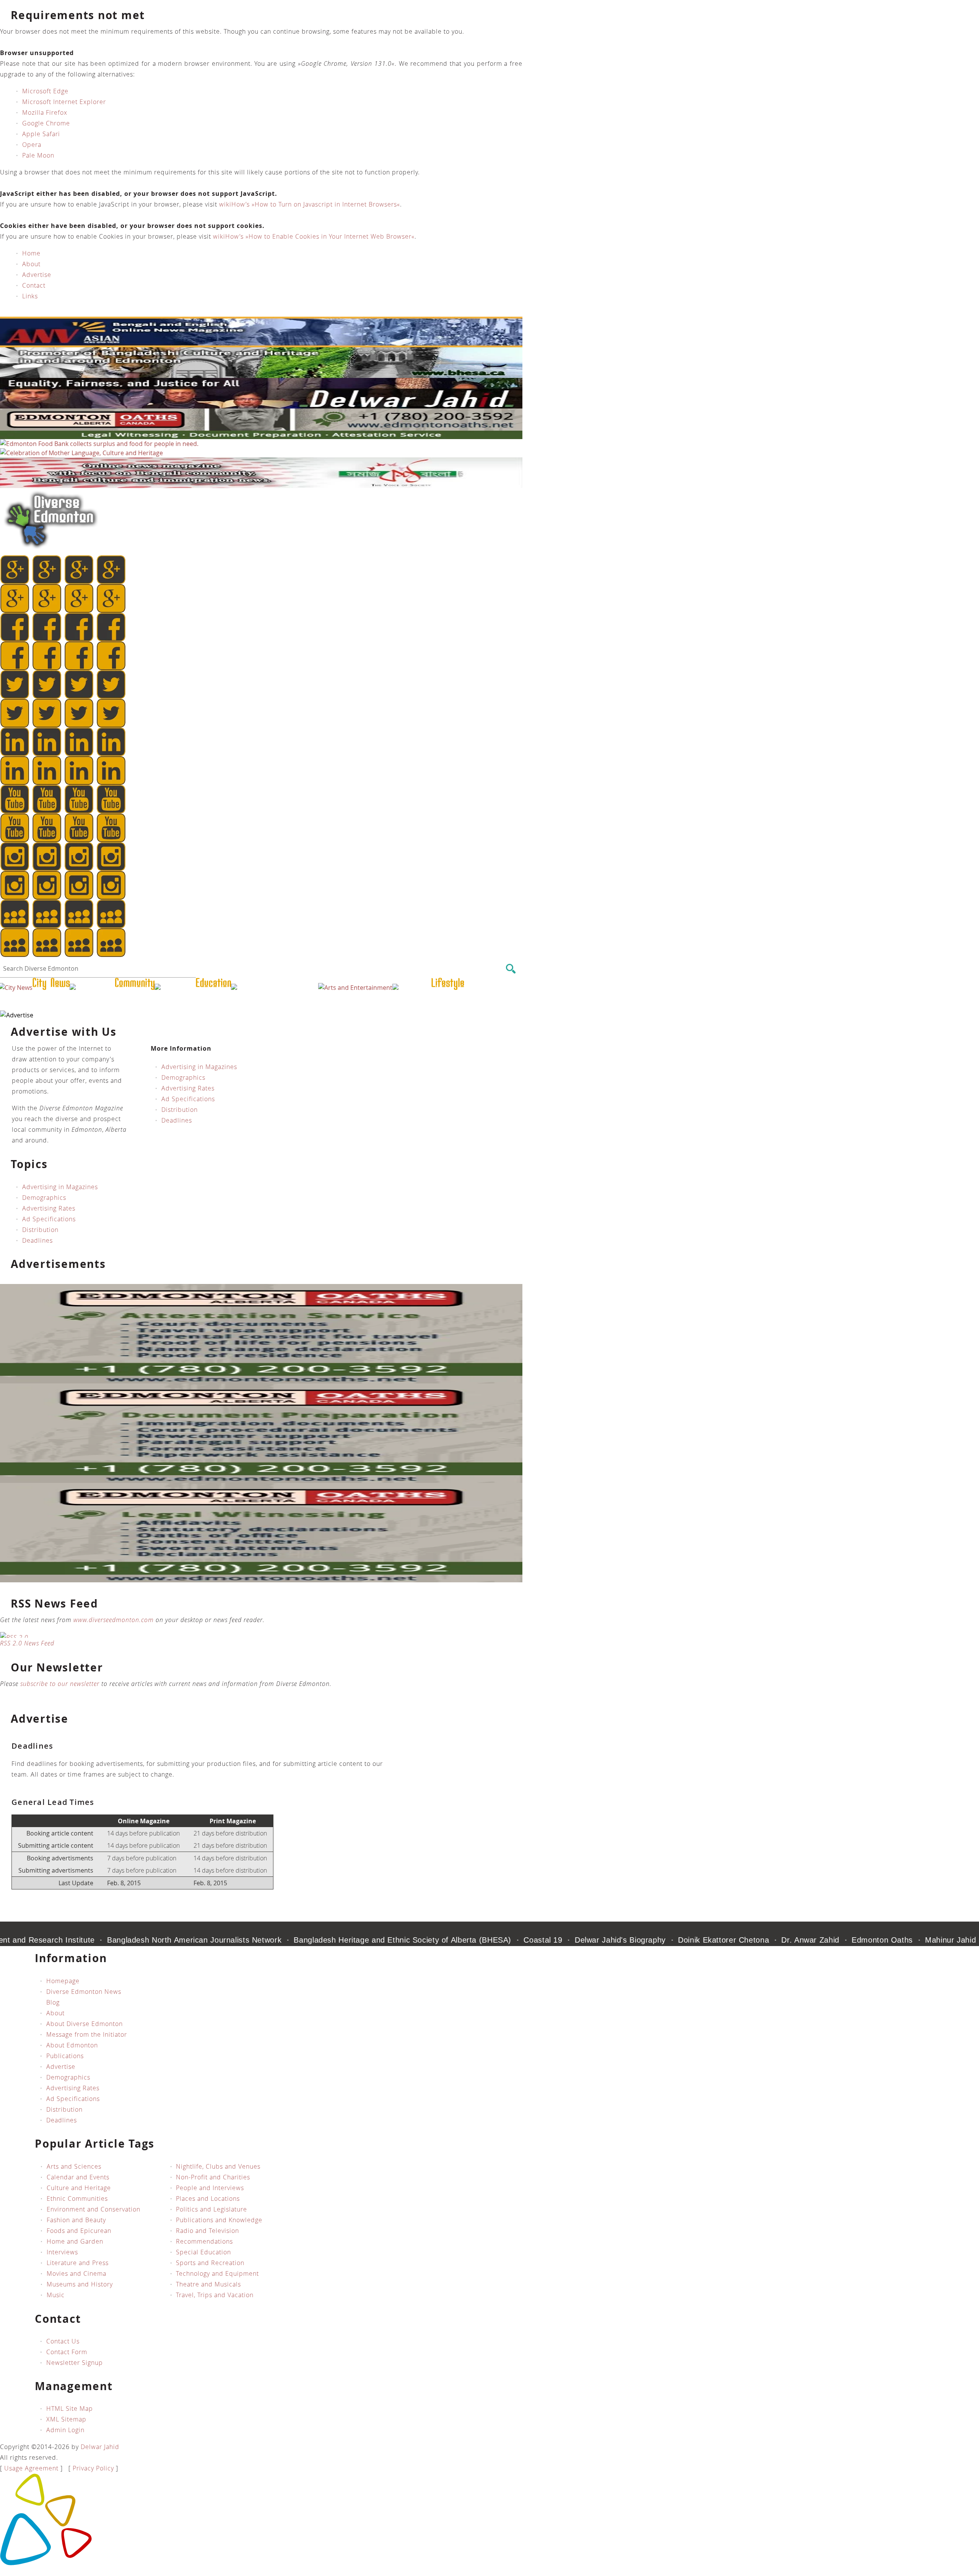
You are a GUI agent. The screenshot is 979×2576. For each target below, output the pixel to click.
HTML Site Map (70, 2408)
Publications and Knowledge (219, 2220)
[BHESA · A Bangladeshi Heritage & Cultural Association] (261, 376)
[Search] (511, 969)
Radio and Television (207, 2231)
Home (31, 253)
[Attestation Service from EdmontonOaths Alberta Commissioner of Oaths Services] (261, 1381)
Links (30, 296)
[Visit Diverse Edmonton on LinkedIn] (47, 955)
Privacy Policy (93, 2468)
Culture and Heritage (79, 2188)
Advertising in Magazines (199, 1067)
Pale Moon (38, 155)
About (31, 264)
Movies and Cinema (76, 2273)
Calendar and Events (78, 2177)
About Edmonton (72, 2045)
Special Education (203, 2252)
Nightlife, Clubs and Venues (218, 2166)
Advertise (37, 275)
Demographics (183, 1077)
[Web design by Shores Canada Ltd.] (46, 2563)
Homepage (63, 1981)
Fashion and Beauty (76, 2220)
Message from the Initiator (87, 2034)
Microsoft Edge (45, 91)
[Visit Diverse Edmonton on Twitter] (79, 955)
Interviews (62, 2252)
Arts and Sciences (74, 2166)
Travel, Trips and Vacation (215, 2295)
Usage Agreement (31, 2468)
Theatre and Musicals (208, 2284)
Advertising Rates (188, 1088)
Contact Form (67, 2352)
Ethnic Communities (77, 2198)
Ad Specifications (188, 1099)
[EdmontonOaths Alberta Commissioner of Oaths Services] (261, 437)
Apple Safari (41, 134)
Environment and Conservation (94, 2209)
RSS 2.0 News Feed (27, 1643)
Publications (65, 2056)
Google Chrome (46, 123)
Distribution (180, 1110)
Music (56, 2295)
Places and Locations (208, 2198)
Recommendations (204, 2241)
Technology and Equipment (217, 2273)
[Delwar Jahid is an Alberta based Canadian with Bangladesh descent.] (261, 406)
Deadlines (177, 1120)
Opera (32, 145)
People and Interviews (210, 2188)
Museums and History (80, 2284)
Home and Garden (75, 2241)
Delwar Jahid (100, 2447)
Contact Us (63, 2341)
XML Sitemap (66, 2419)
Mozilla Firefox (45, 112)
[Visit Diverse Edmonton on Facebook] (110, 955)
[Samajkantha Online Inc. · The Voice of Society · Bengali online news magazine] (261, 486)
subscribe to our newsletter (60, 1683)
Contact (34, 285)
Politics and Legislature (211, 2209)
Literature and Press (78, 2263)
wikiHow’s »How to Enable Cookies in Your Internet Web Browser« (314, 236)
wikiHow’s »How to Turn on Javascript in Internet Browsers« (310, 204)
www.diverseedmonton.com (114, 1620)
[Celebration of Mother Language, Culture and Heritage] (81, 453)
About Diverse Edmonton (85, 2024)
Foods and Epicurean (79, 2231)
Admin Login (65, 2430)
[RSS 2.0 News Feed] (255, 1635)
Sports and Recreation (210, 2263)
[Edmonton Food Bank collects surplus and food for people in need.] (99, 444)
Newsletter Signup (75, 2363)
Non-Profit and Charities (213, 2177)
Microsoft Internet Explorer (64, 102)
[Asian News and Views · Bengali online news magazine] (261, 345)
